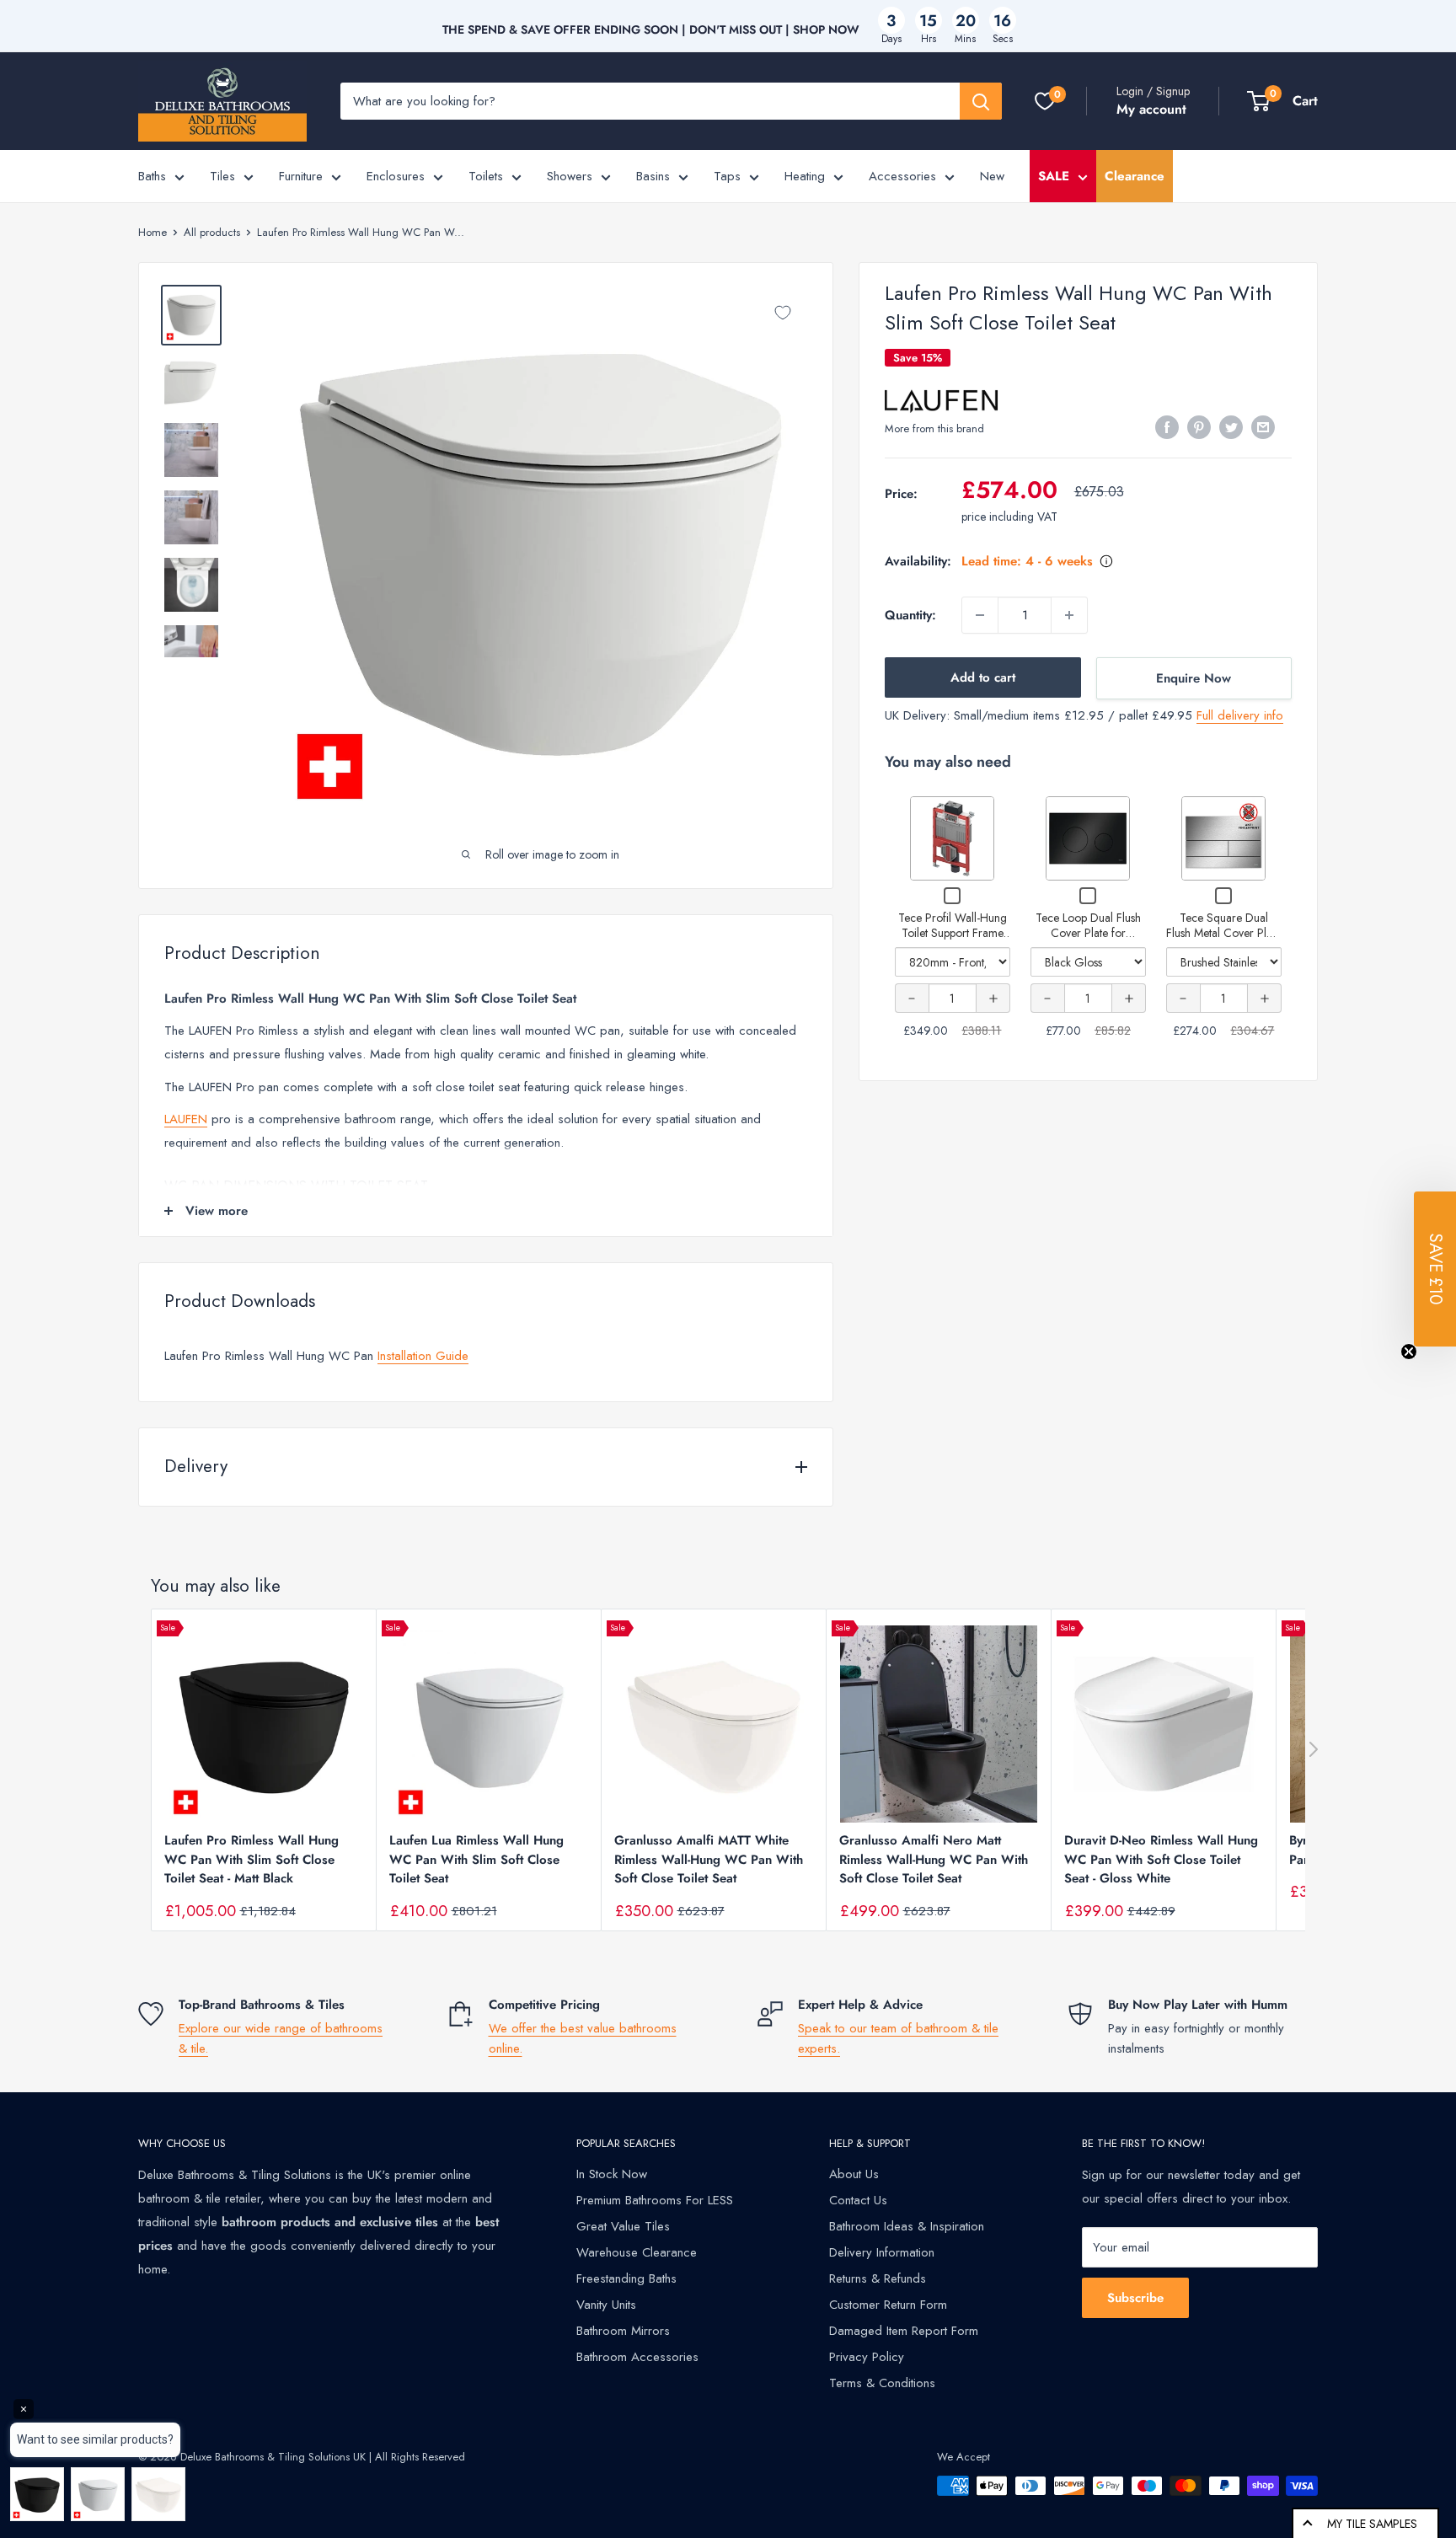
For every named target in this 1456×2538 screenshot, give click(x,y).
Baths (152, 176)
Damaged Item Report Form (904, 2331)
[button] (1435, 1269)
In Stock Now (612, 2174)
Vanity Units (606, 2305)
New (992, 176)
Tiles (222, 176)
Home (153, 232)
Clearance (1135, 176)
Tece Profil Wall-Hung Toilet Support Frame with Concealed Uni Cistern (953, 940)
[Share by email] (1263, 427)
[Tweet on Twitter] (1231, 427)
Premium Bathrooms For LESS (655, 2200)
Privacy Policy (867, 2357)
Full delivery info (1240, 715)
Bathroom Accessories (637, 2357)
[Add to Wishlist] (783, 313)
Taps (727, 176)
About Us (854, 2174)
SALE (1054, 176)
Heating (805, 176)
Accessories (902, 176)
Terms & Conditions (882, 2383)
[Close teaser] (1409, 1352)
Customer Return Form (888, 2305)
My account (1151, 109)
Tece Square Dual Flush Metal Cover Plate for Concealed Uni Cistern (1223, 940)
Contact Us (858, 2200)
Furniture (301, 176)
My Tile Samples (1372, 2524)
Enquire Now (1194, 678)
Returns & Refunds (878, 2278)
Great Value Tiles (623, 2226)
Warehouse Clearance (637, 2252)
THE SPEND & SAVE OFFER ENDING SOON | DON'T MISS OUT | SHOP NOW (651, 29)
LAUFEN (186, 1119)
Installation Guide (423, 1356)
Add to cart (983, 677)
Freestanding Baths (626, 2278)
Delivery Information (882, 2252)
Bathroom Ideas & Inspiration (907, 2226)
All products (212, 232)
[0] (1045, 101)
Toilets (486, 176)
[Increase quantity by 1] (1069, 615)
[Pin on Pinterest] (1199, 427)
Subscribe (1135, 2298)
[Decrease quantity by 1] (980, 615)
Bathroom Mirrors (623, 2331)
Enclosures (396, 176)
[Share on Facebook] (1167, 427)
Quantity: (910, 615)
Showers (570, 176)
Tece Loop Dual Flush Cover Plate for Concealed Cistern (1088, 932)
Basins (653, 176)
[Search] (981, 101)
